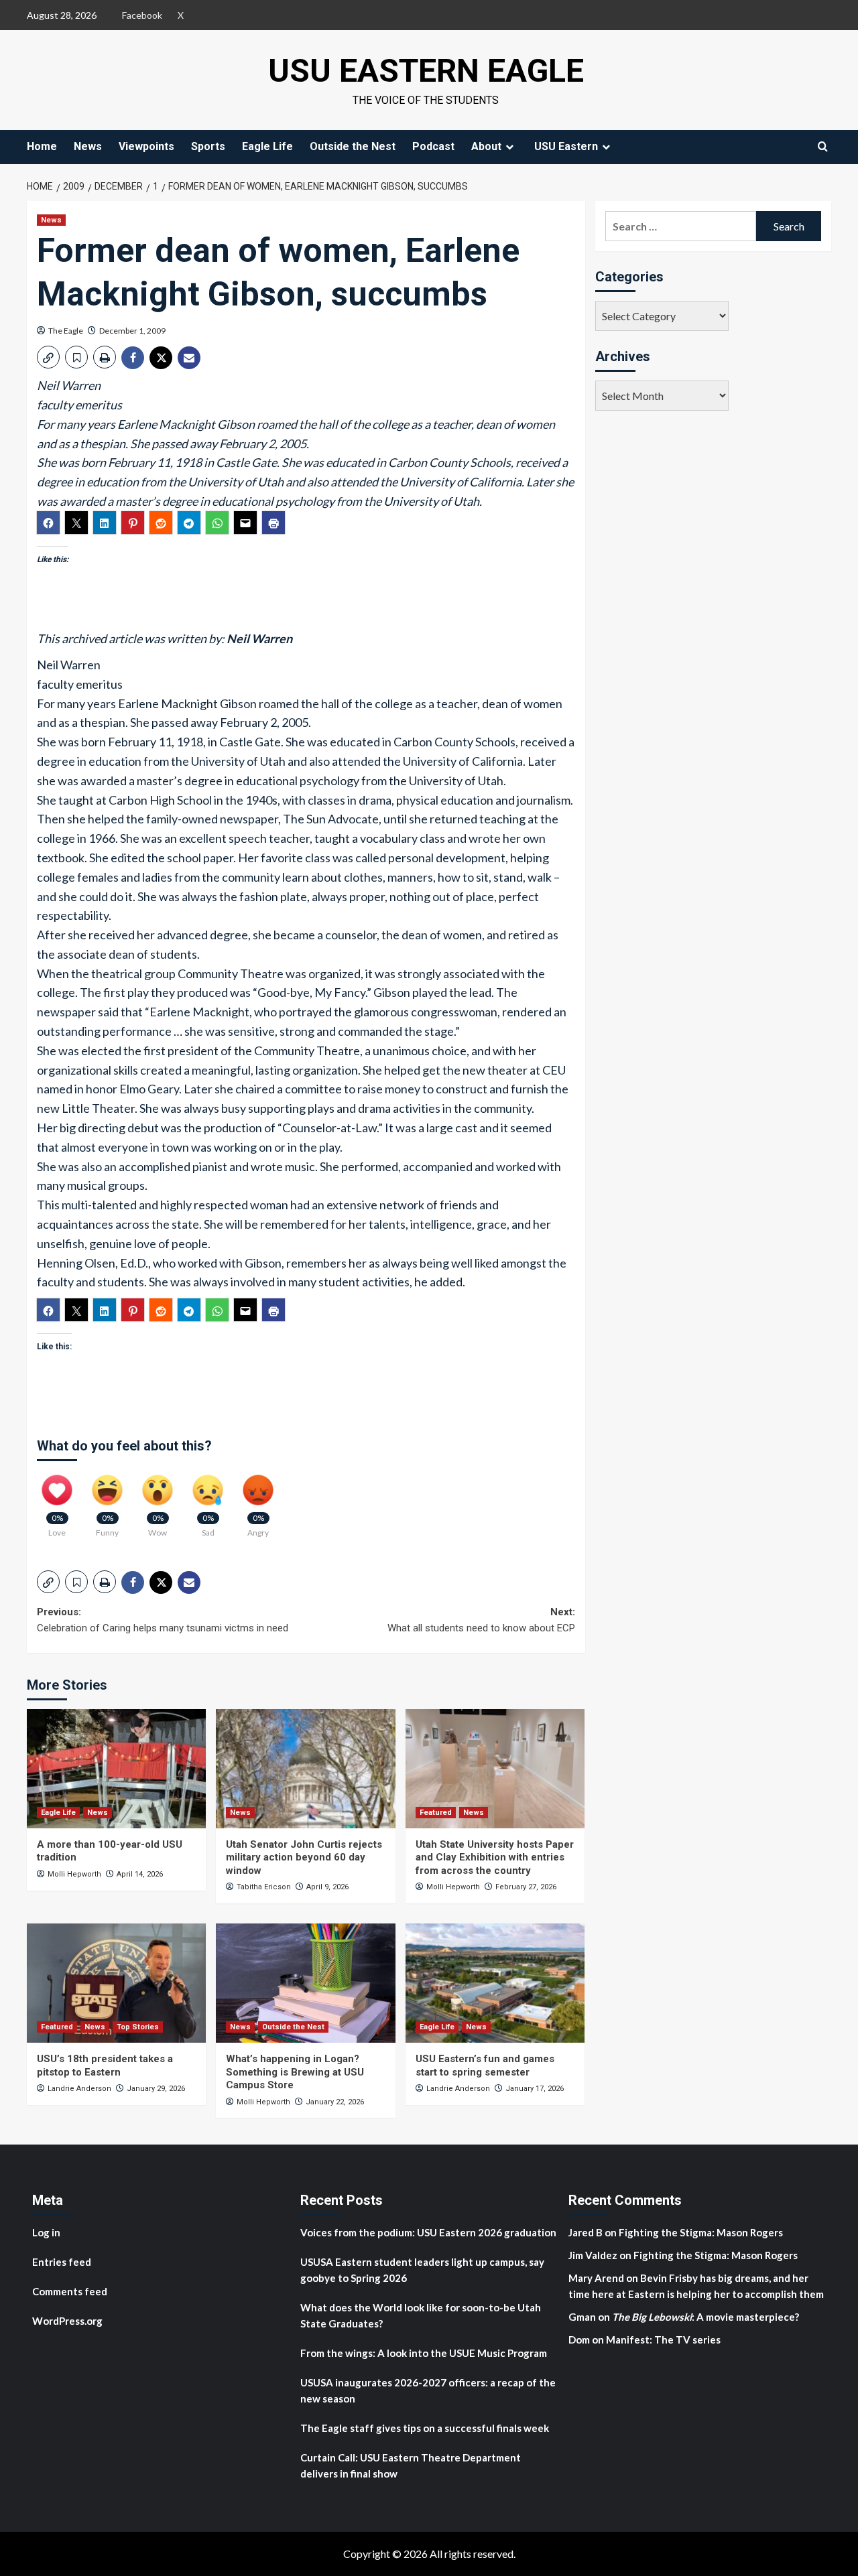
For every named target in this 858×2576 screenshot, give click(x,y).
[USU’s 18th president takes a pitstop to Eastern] (116, 1983)
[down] (509, 147)
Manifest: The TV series (663, 2340)
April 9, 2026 (327, 1887)
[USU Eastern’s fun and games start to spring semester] (495, 1983)
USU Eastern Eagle (426, 71)
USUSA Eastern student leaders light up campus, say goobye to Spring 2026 (422, 2270)
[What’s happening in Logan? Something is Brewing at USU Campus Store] (305, 1983)
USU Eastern (566, 146)
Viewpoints (146, 146)
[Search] (823, 146)
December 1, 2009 (132, 331)
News (88, 146)
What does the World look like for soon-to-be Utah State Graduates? (421, 2315)
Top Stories (138, 2027)
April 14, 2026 (140, 1874)
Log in (46, 2232)
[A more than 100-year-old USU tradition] (116, 1769)
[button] (48, 357)
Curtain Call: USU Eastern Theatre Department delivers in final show (411, 2465)
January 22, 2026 (335, 2102)
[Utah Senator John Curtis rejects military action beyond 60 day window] (305, 1769)
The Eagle (66, 331)
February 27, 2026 (526, 1887)
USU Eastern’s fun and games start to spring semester (485, 2065)
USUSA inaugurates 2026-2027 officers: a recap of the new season (428, 2390)
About (486, 146)
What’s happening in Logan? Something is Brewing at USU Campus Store (295, 2072)
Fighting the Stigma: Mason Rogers (702, 2232)
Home (42, 146)
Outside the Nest (353, 146)
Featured (436, 1813)
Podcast (433, 146)
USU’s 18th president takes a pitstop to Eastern (105, 2065)
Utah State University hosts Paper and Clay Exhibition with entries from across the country (495, 1857)
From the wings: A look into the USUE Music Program (424, 2353)
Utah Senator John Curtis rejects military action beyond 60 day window (304, 1857)
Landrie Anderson (79, 2089)
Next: (481, 1620)
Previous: (163, 1620)
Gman (582, 2317)
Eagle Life (267, 146)
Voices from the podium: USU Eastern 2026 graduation (428, 2232)
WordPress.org (67, 2321)
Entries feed (62, 2262)
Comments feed (70, 2291)
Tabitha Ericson (264, 1887)
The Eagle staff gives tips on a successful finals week (425, 2428)
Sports (208, 146)
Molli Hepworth (74, 1874)
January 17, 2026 (535, 2089)
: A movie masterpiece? (706, 2317)
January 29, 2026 (156, 2089)
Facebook (142, 15)
